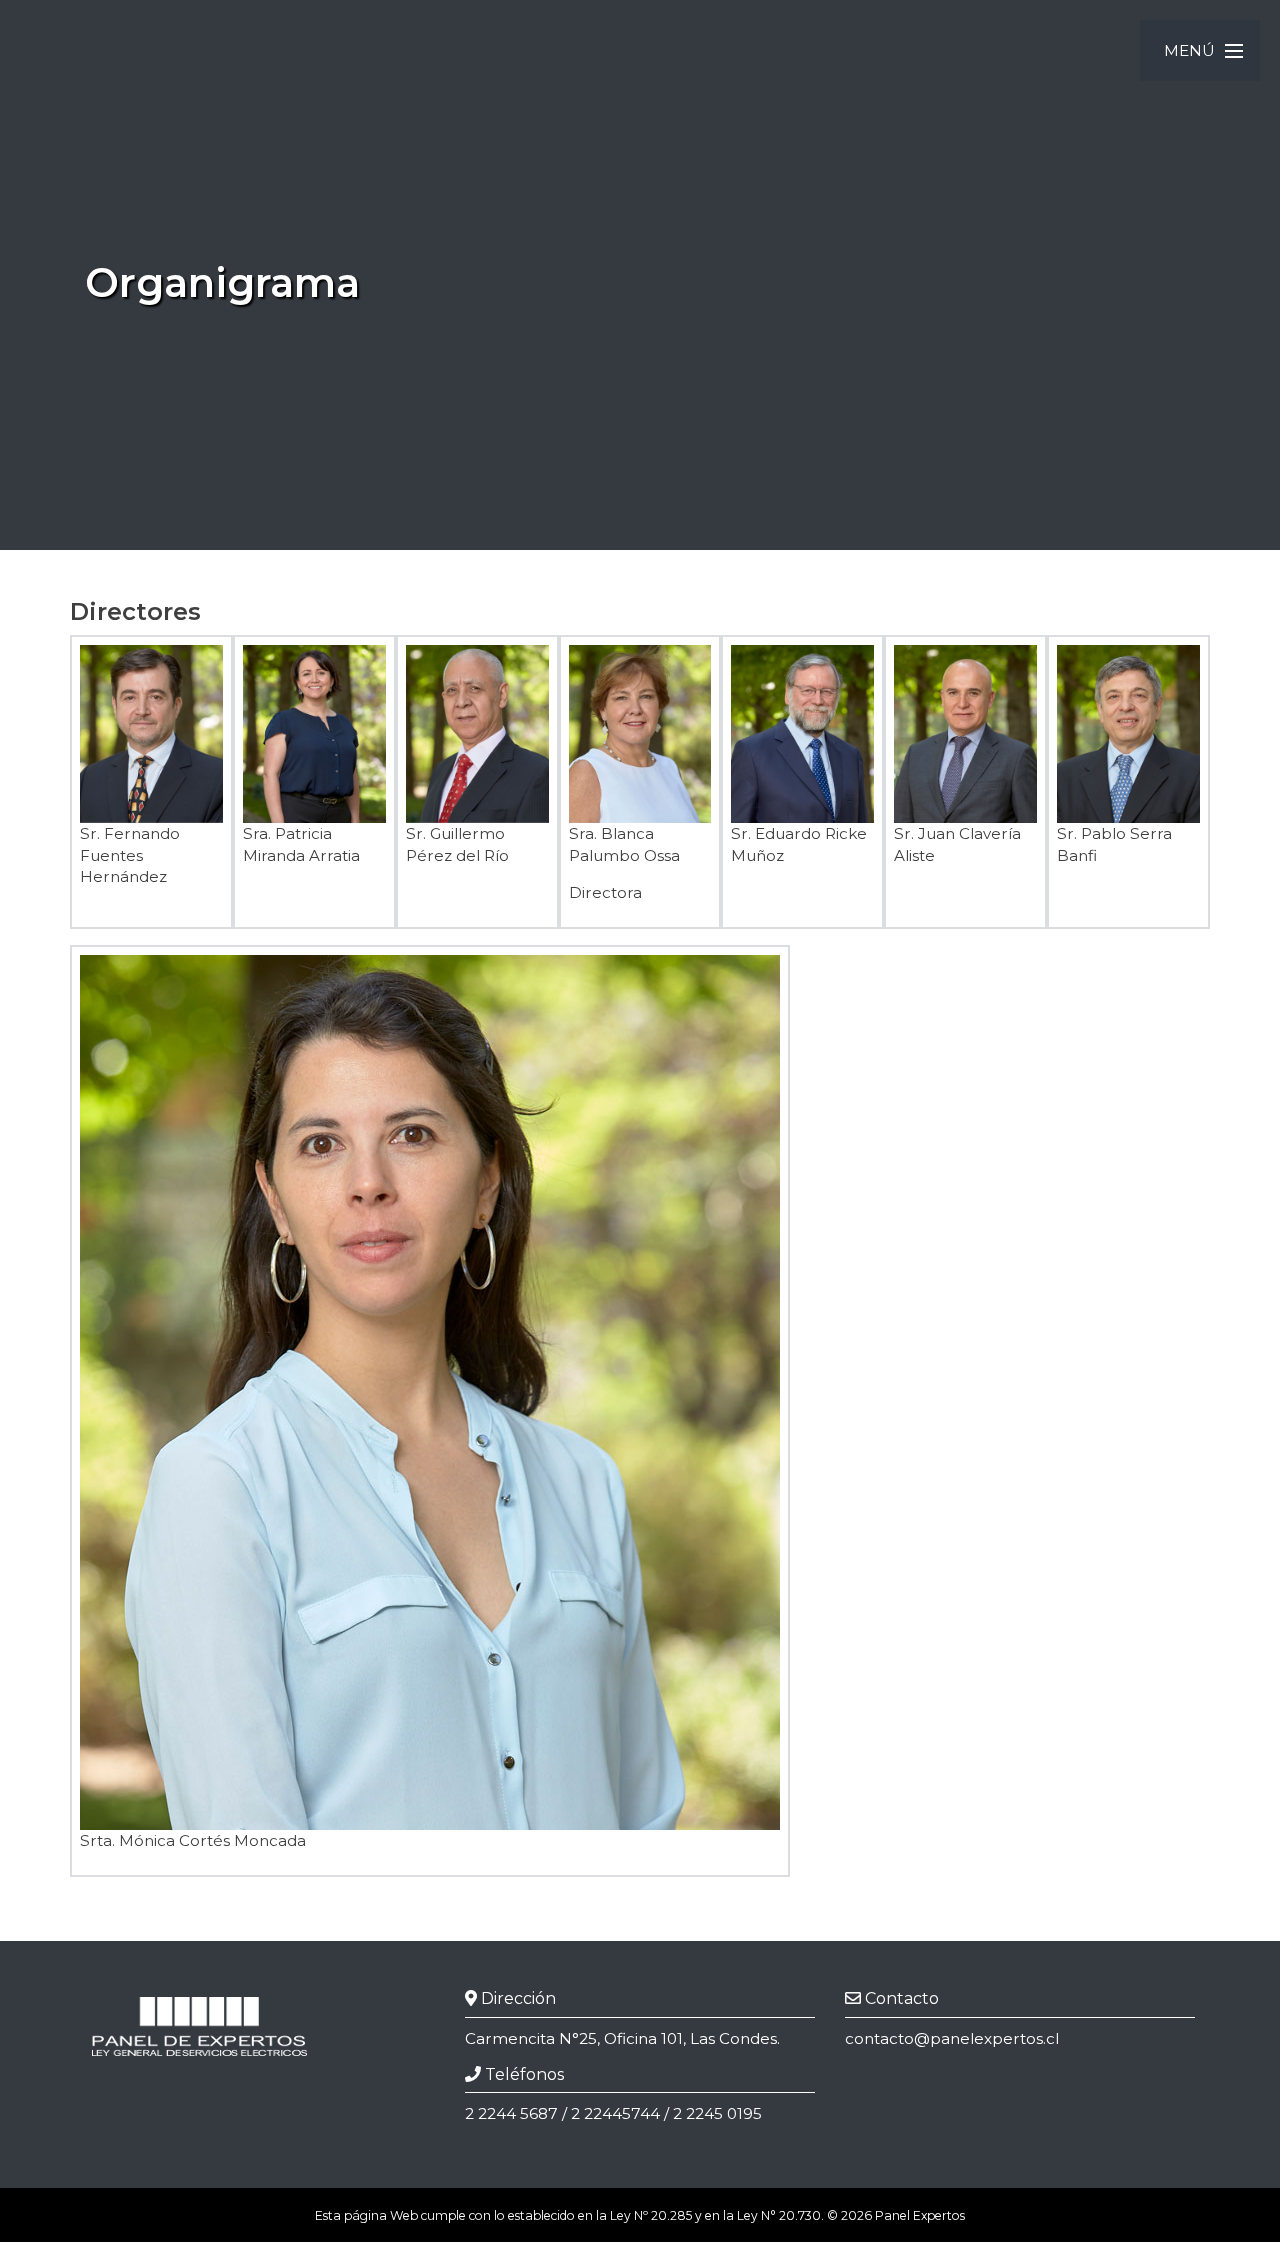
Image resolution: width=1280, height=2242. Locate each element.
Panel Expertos (920, 2215)
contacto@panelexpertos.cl (952, 2038)
